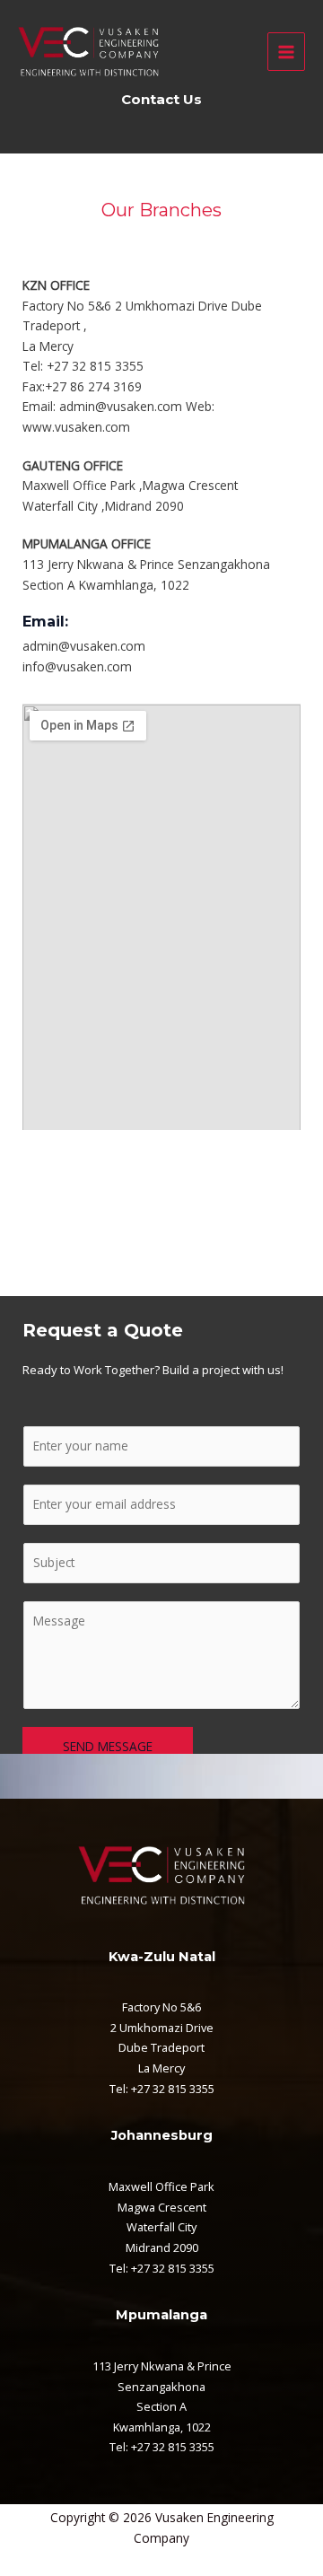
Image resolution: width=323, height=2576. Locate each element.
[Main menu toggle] (287, 52)
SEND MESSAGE (108, 1746)
